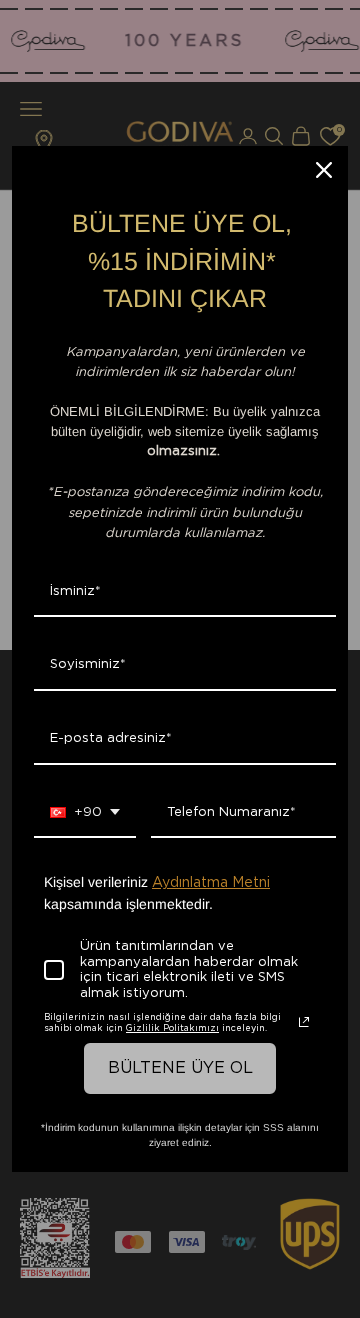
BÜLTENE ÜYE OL (180, 1068)
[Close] (324, 170)
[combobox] (85, 814)
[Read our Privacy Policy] (304, 1022)
